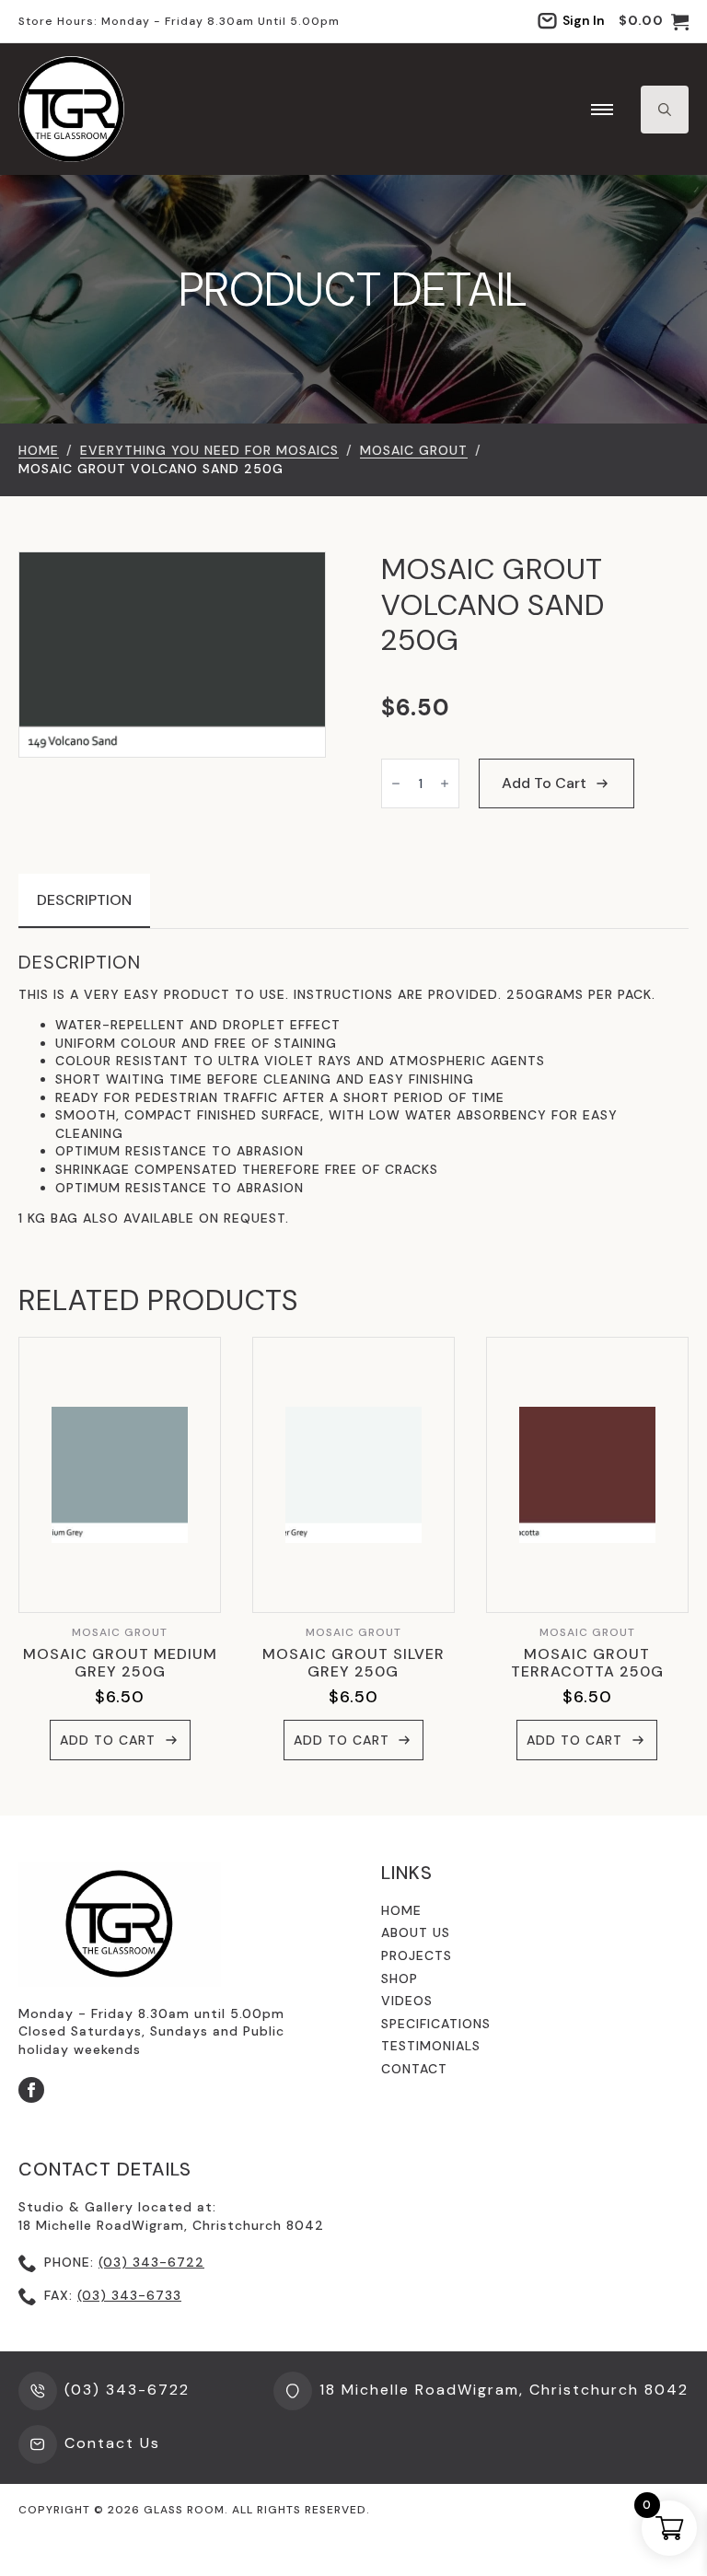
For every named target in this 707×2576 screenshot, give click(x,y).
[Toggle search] (665, 110)
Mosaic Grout (414, 450)
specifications (436, 2024)
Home (39, 450)
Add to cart (544, 783)
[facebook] (31, 2090)
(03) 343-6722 (151, 2262)
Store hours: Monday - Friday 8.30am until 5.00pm (179, 21)
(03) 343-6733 (129, 2295)
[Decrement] (396, 783)
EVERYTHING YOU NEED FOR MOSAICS (209, 450)
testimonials (431, 2046)
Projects (417, 1955)
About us (416, 1932)
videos (407, 2001)
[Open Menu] (602, 110)
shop (400, 1978)
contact (414, 2069)
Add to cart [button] (108, 1740)
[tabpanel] (353, 1090)
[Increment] (445, 783)
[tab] (84, 900)
